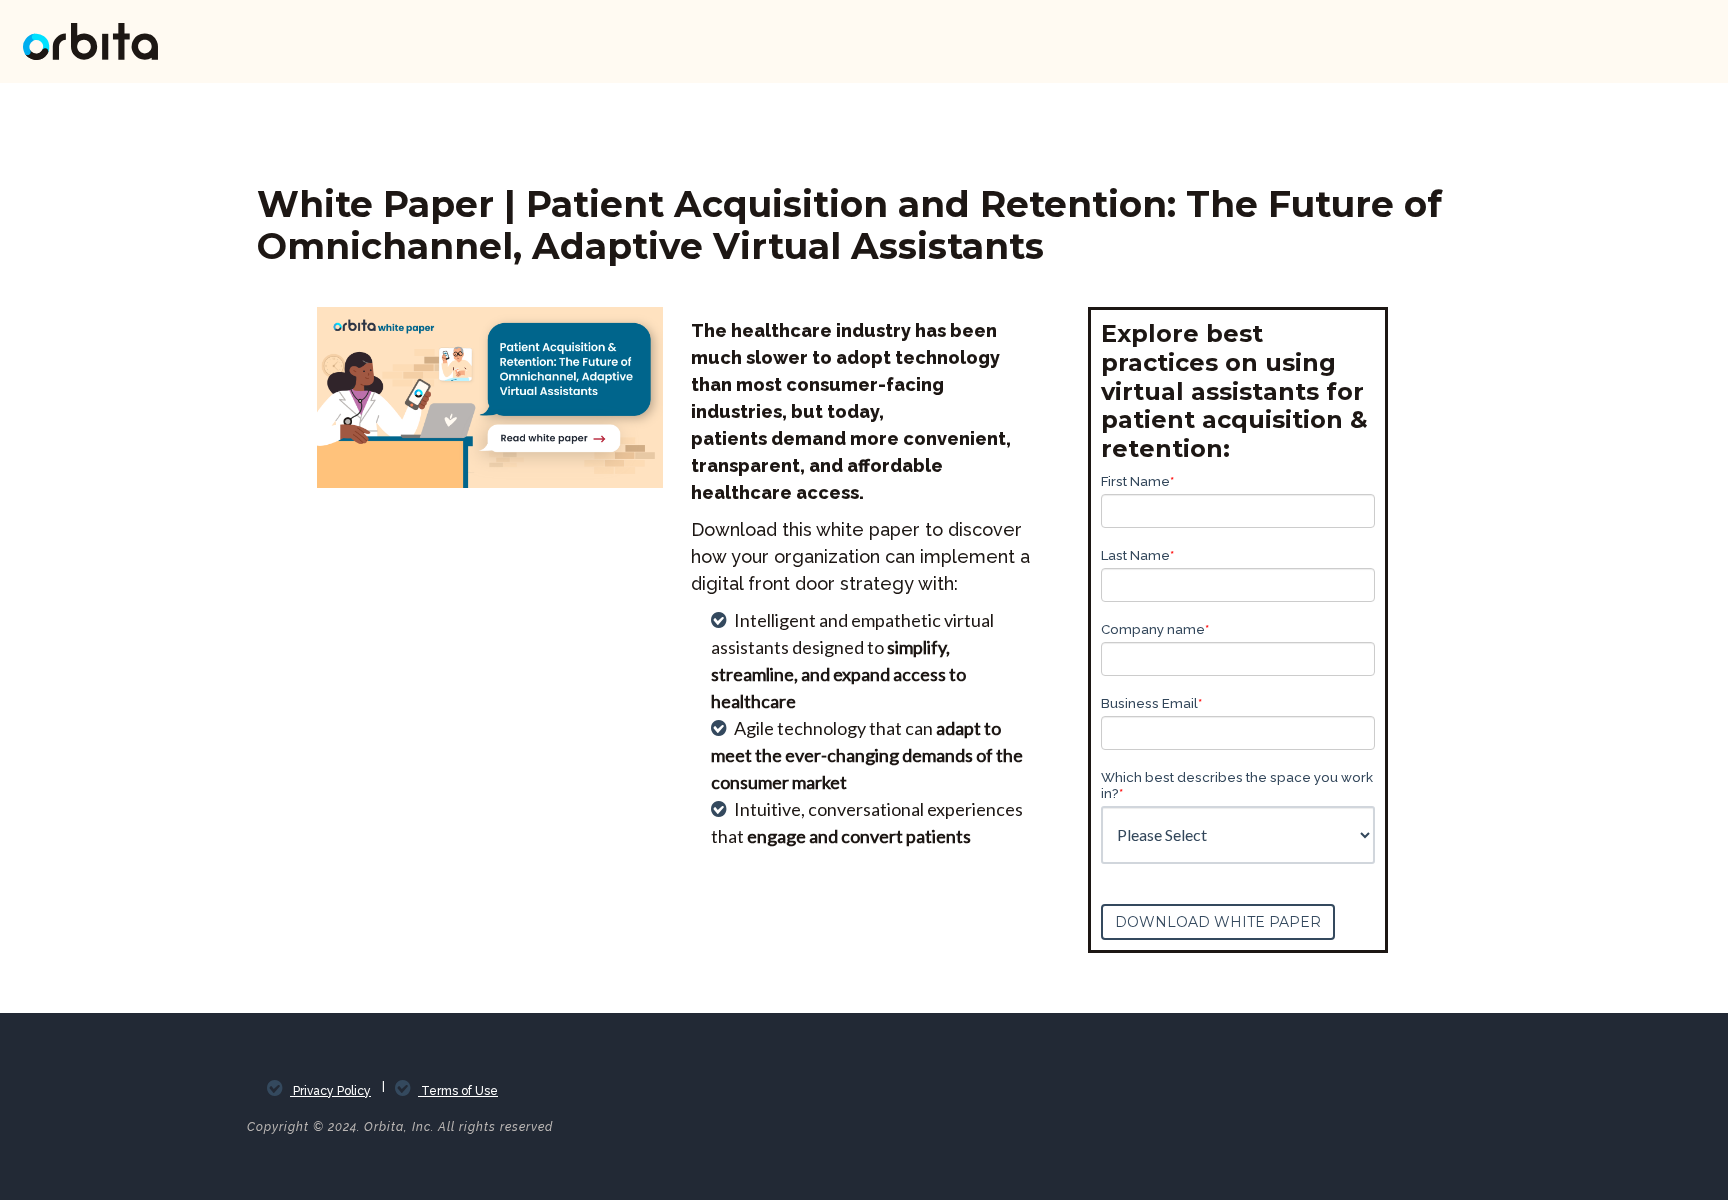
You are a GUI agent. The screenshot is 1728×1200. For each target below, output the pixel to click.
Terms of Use (458, 1091)
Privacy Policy (330, 1091)
